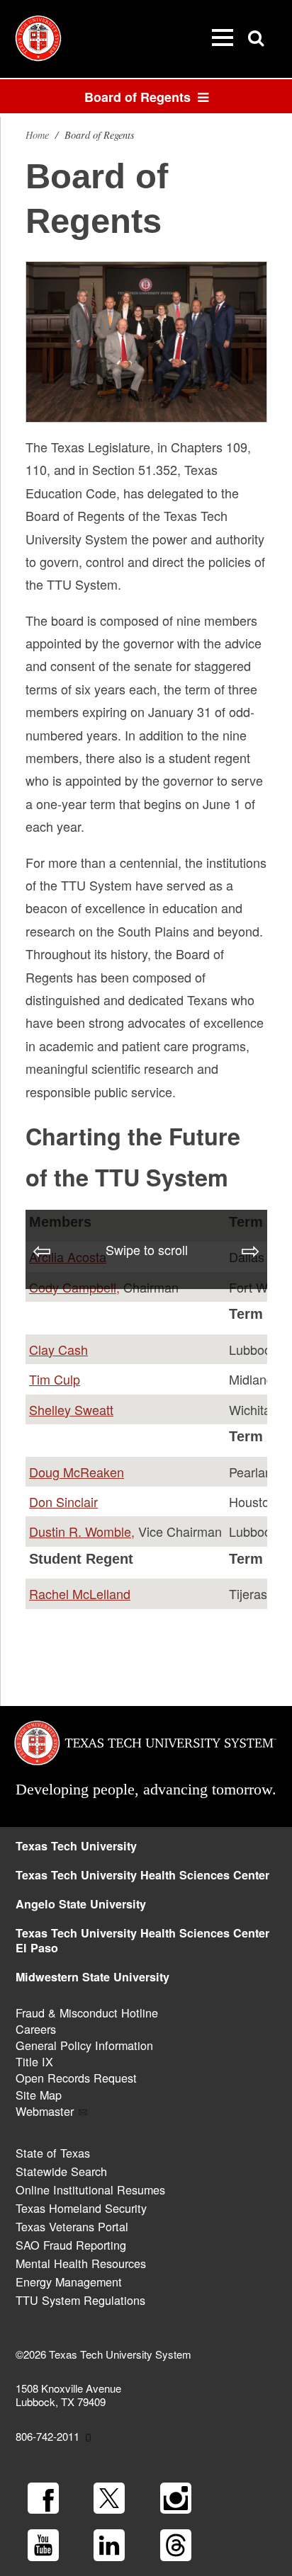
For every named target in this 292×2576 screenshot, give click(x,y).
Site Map (39, 2095)
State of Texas (53, 2153)
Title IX (34, 2061)
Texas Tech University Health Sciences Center (142, 1875)
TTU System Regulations (80, 2300)
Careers (36, 2029)
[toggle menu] (223, 38)
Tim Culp (55, 1379)
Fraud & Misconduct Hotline (87, 2013)
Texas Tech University (76, 1846)
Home (37, 135)
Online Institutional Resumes (90, 2189)
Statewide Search (61, 2171)
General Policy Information (84, 2045)
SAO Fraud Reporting (71, 2245)
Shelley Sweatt (71, 1409)
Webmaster (45, 2111)
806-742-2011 (47, 2436)
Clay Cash (58, 1349)
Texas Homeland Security (81, 2208)
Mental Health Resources (81, 2263)
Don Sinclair (63, 1501)
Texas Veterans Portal (72, 2226)
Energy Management (69, 2282)
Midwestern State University (92, 1977)
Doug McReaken (77, 1472)
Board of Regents (141, 97)
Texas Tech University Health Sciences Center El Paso (142, 1940)
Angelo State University (81, 1904)
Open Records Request (76, 2078)
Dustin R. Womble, (82, 1531)
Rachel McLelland (80, 1593)
